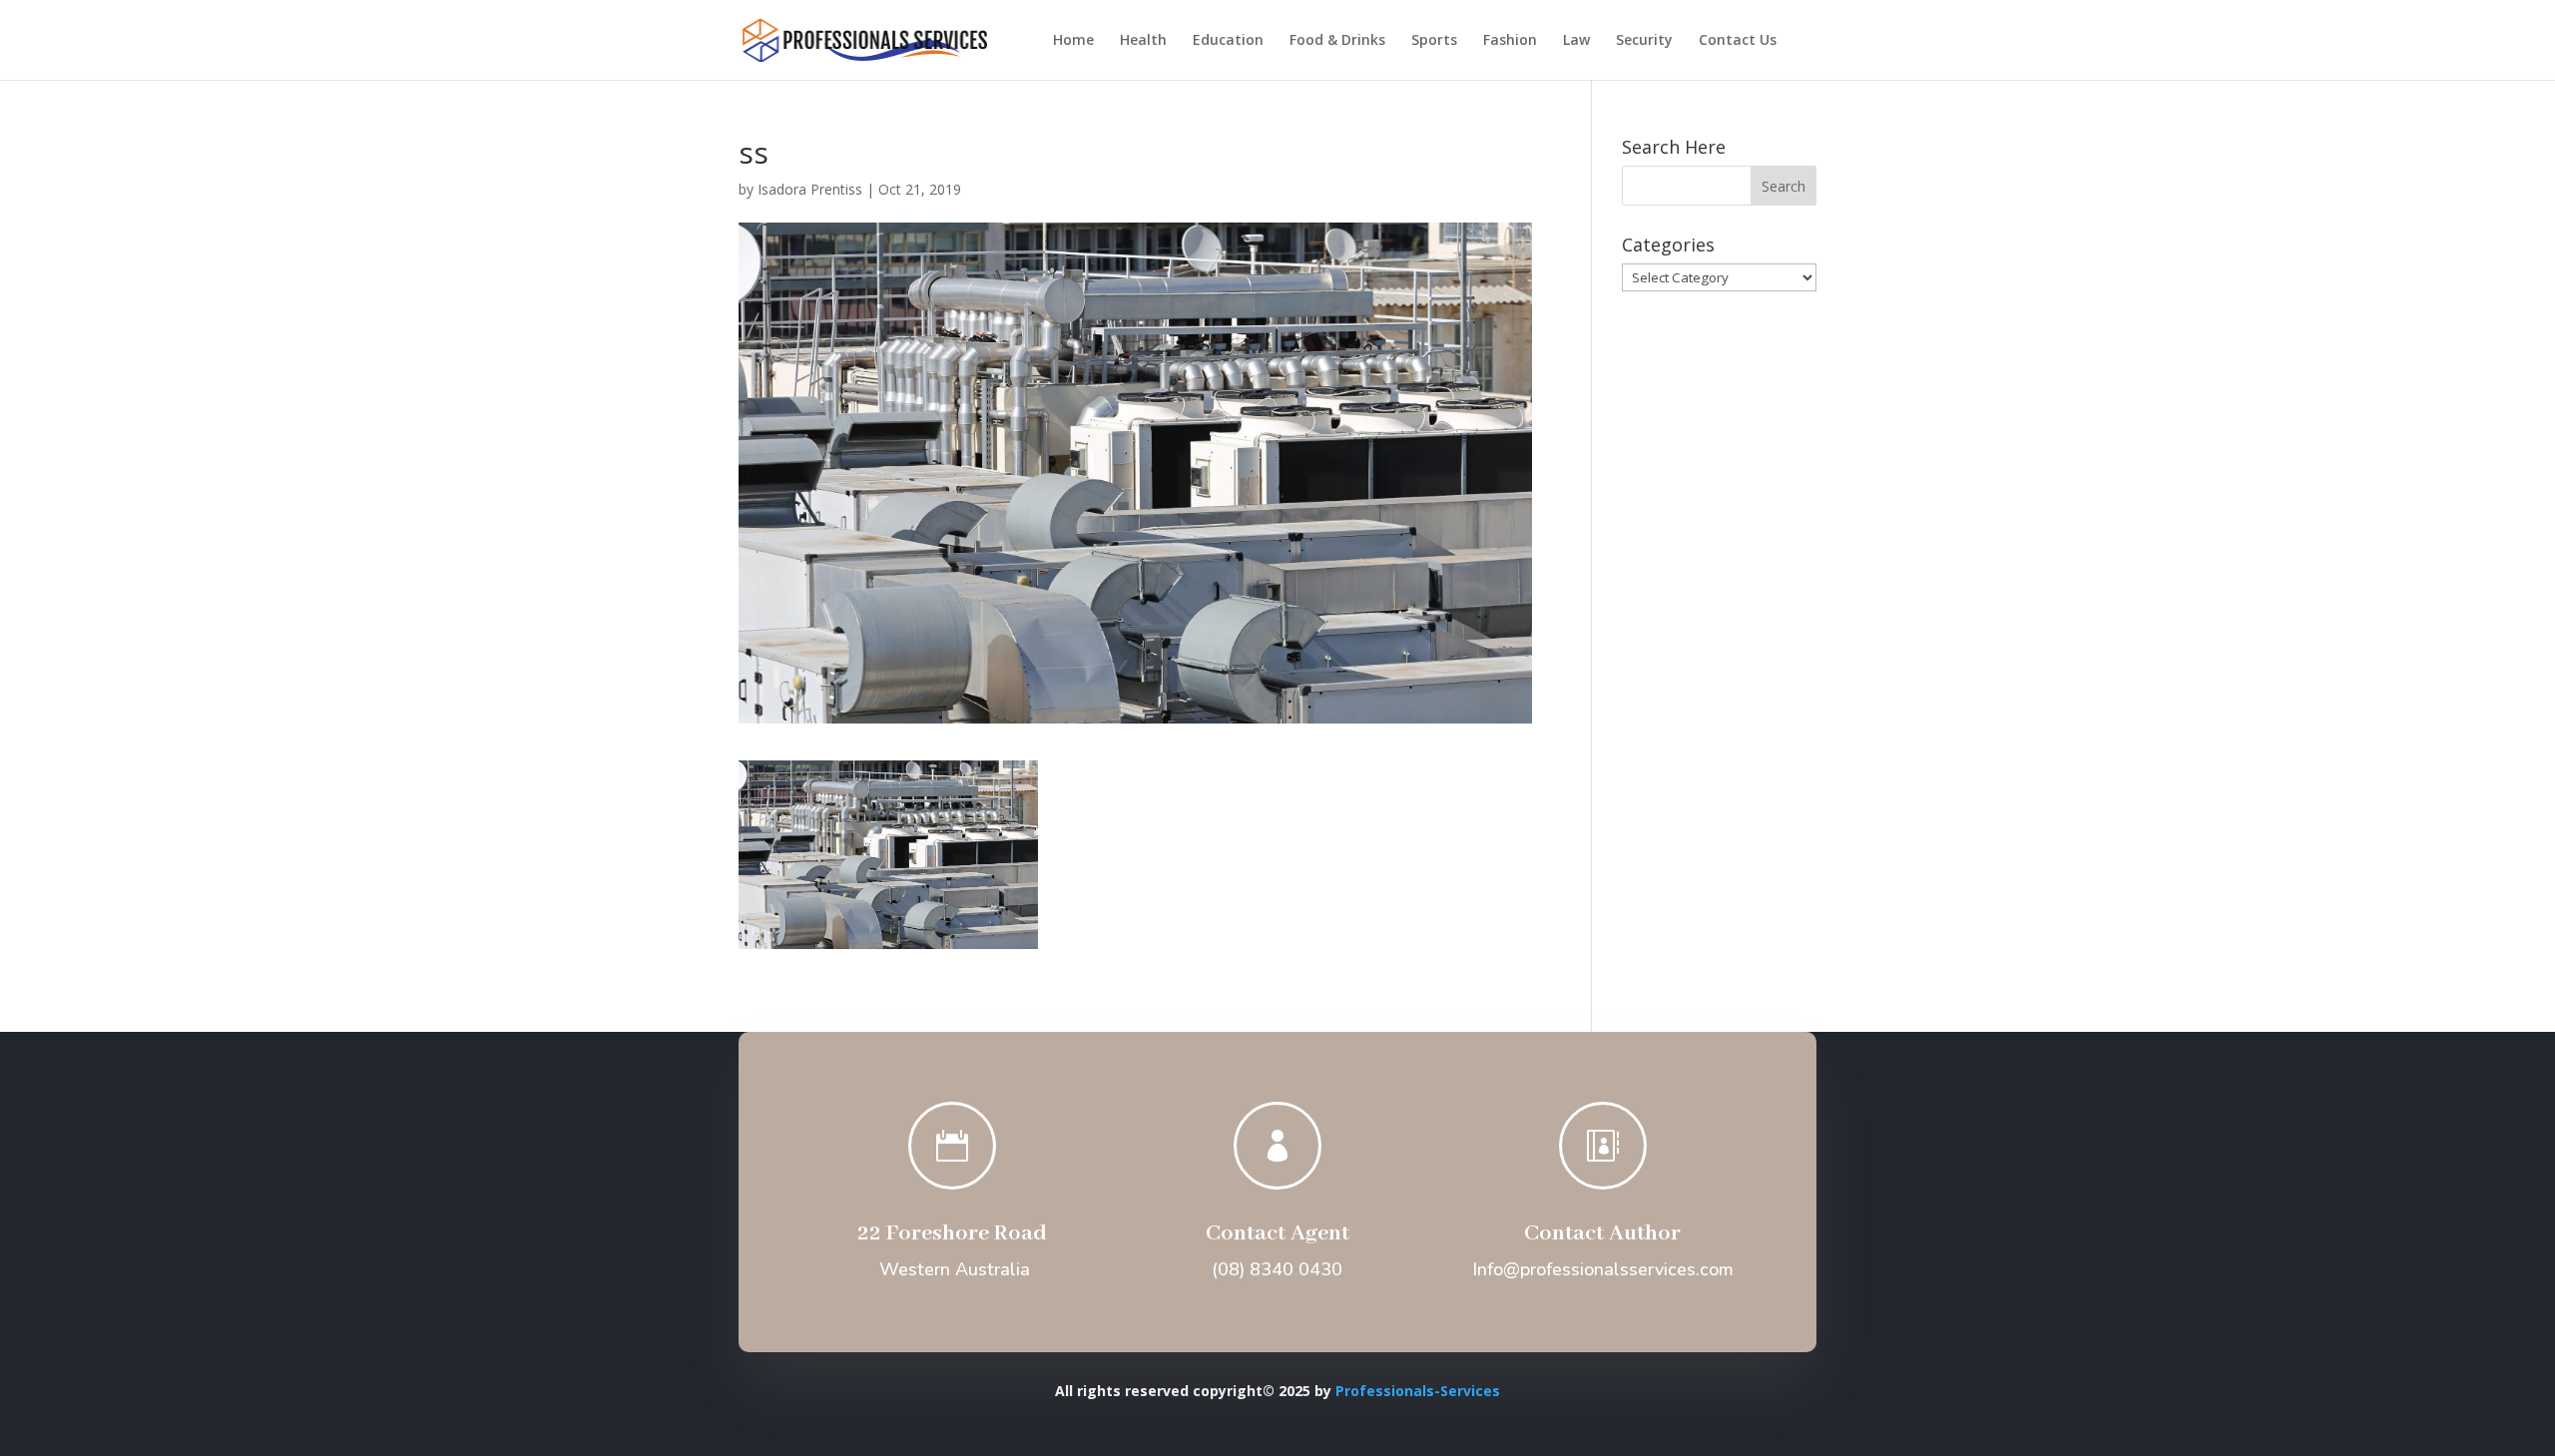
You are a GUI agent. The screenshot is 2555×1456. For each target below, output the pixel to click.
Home (1073, 41)
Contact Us (1738, 41)
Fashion (1510, 41)
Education (1228, 41)
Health (1143, 41)
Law (1576, 41)
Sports (1434, 41)
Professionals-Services (1418, 1391)
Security (1644, 41)
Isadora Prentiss (810, 189)
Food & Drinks (1337, 41)
